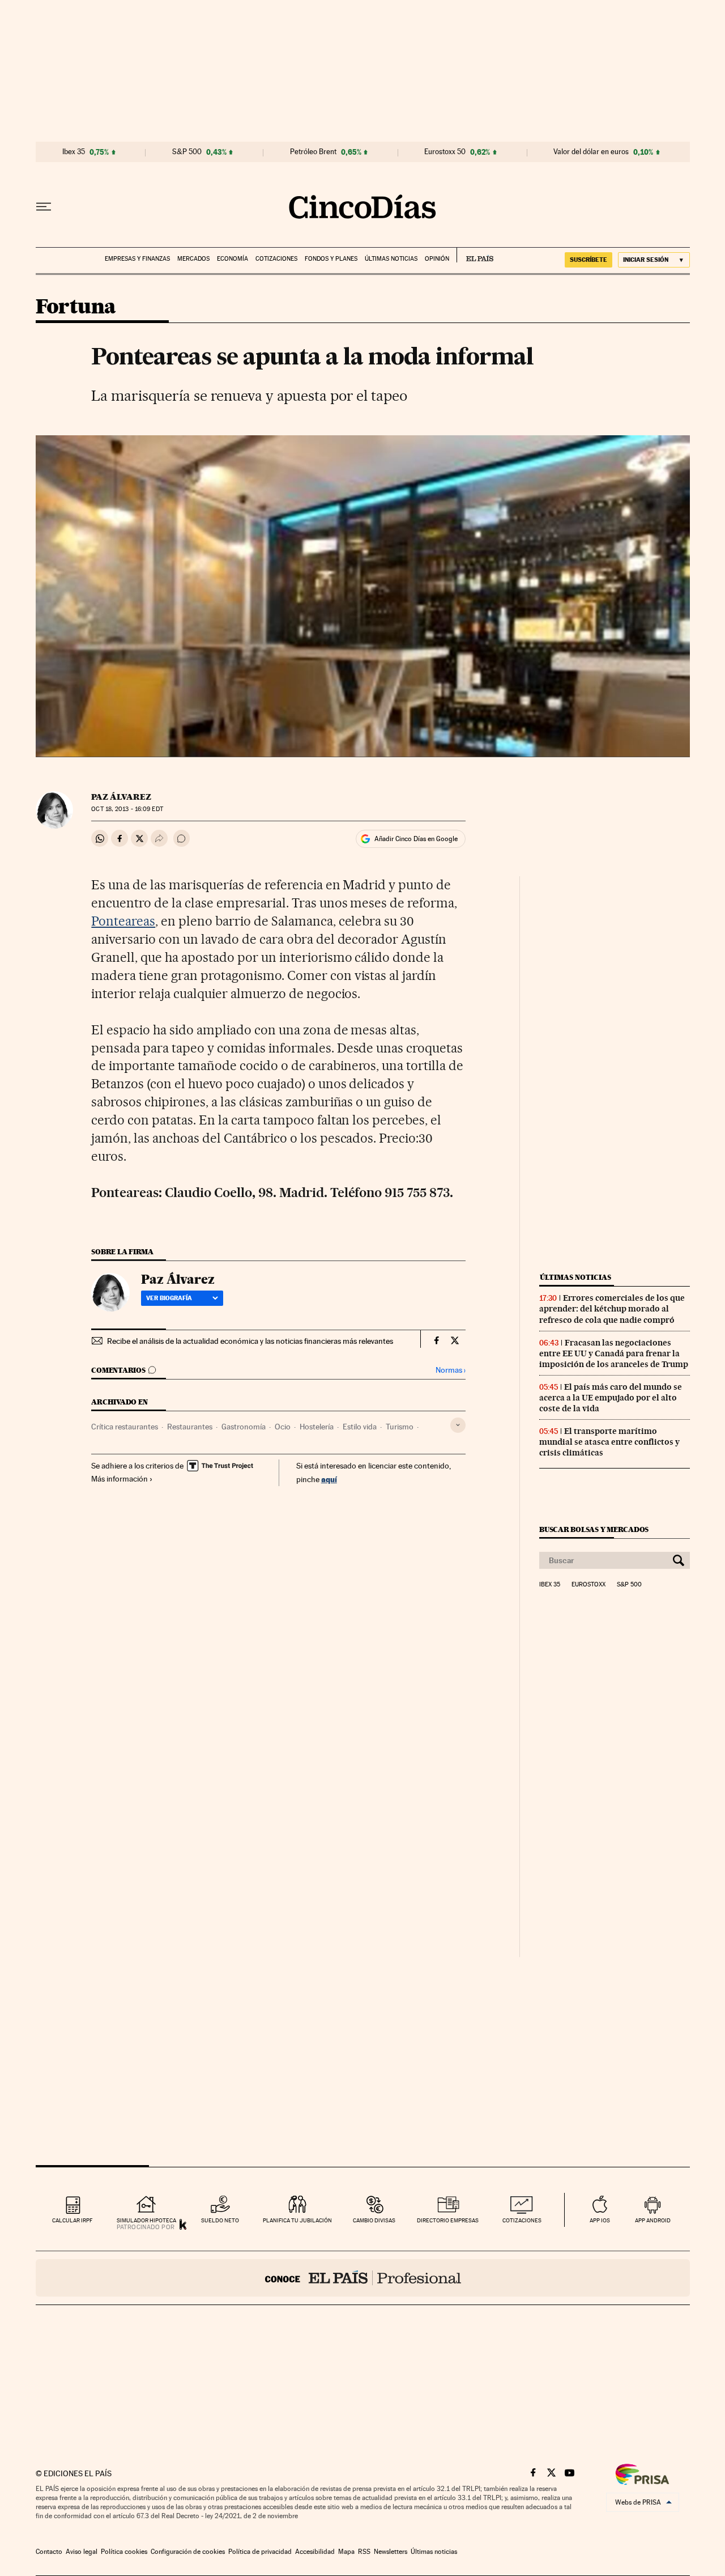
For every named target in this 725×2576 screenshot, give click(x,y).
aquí (329, 1479)
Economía (233, 259)
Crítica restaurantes (125, 1427)
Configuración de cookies (188, 2552)
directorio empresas (448, 2220)
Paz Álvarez (121, 797)
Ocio (283, 1427)
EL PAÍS (475, 255)
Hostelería (317, 1427)
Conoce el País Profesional (363, 2278)
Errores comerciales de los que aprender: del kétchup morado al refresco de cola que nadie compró (612, 1309)
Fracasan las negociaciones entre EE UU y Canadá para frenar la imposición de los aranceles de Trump (614, 1353)
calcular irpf (72, 2220)
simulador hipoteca (146, 2220)
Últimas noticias (391, 259)
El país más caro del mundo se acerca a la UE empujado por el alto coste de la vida (611, 1398)
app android (653, 2220)
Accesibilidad (315, 2552)
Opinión (437, 259)
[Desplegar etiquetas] (458, 1425)
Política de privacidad (260, 2552)
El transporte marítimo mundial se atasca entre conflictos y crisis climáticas (609, 1442)
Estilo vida (360, 1427)
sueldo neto (220, 2220)
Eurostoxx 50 (445, 152)
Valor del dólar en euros (591, 152)
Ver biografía (169, 1298)
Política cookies (124, 2552)
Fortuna (76, 307)
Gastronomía (244, 1427)
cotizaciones (522, 2220)
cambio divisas (374, 2220)
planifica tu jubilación (297, 2220)
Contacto (49, 2552)
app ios (600, 2220)
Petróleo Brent (313, 152)
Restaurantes (190, 1427)
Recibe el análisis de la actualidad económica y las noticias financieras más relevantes (250, 1341)
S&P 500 (187, 152)
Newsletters (391, 2552)
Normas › (451, 1370)
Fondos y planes (331, 259)
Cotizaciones (276, 259)
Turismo (400, 1427)
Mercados (193, 259)
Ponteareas (123, 921)
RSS (364, 2552)
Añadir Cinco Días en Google (416, 839)
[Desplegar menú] (44, 207)
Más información (120, 1479)
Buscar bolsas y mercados (594, 1529)
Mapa (346, 2552)
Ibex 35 (74, 152)
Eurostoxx (588, 1585)
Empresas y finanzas (137, 259)
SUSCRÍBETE (588, 260)
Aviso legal (82, 2552)
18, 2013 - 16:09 (127, 809)
